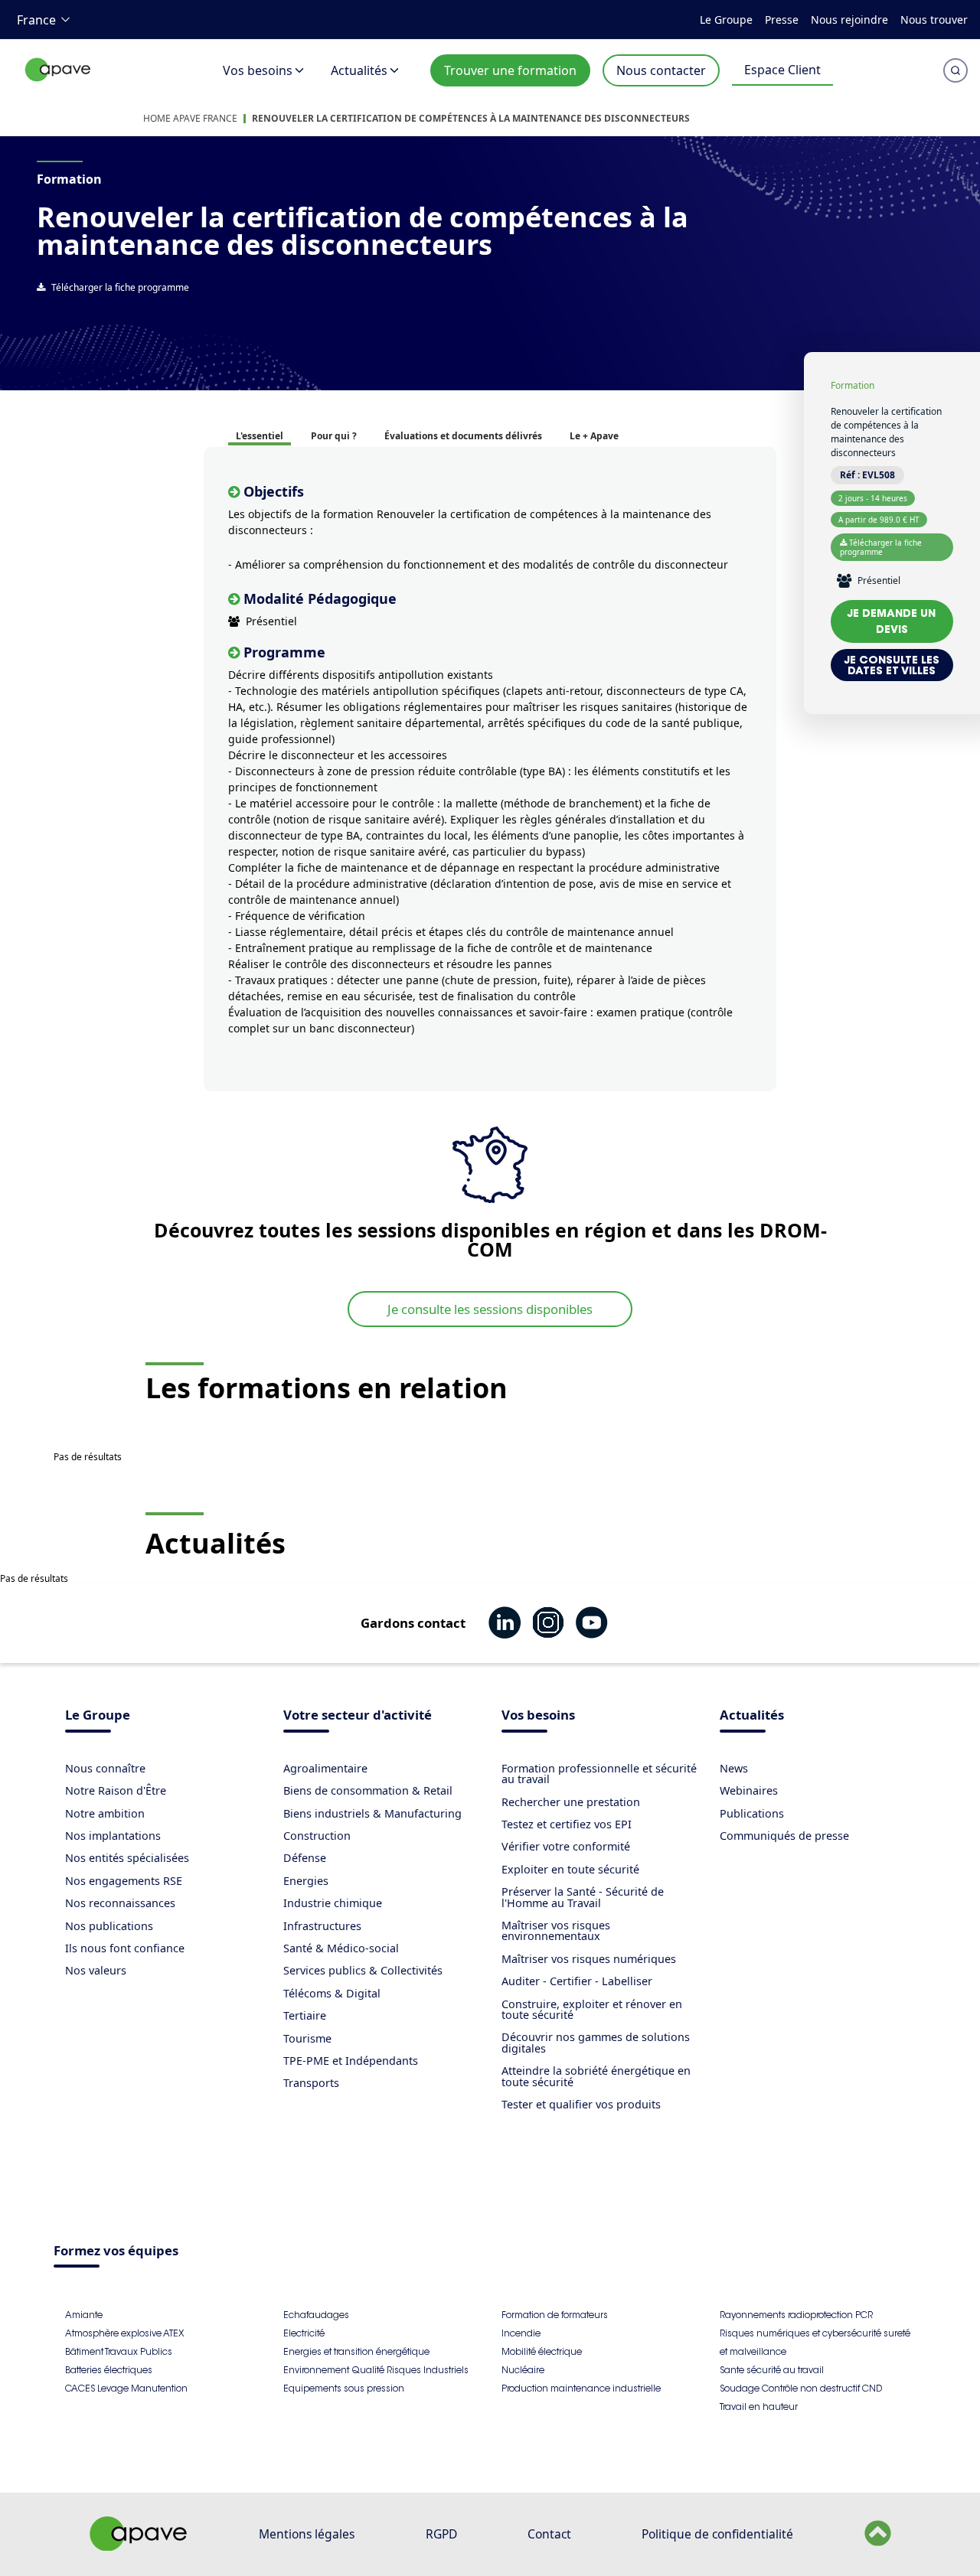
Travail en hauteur (759, 2406)
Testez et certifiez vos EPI (567, 1824)
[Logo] (58, 86)
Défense (305, 1858)
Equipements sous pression (344, 2388)
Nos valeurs (96, 1970)
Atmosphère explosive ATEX (124, 2333)
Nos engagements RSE (124, 1881)
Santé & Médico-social (341, 1948)
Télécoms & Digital (332, 1993)
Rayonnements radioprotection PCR (796, 2315)
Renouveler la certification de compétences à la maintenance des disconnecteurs (471, 118)
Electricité (304, 2333)
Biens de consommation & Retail (368, 1790)
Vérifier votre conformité (566, 1846)
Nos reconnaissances (120, 1903)
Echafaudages (316, 2315)
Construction (317, 1836)
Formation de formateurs (555, 2315)
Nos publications (109, 1926)
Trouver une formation (510, 70)
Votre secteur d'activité (358, 1716)
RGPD (441, 2534)
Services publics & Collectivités (363, 1970)
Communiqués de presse (784, 1836)
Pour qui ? (334, 436)
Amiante (84, 2315)
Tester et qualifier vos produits (581, 2104)
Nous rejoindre (849, 20)
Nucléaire (523, 2370)
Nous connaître (105, 1768)
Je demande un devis (892, 621)
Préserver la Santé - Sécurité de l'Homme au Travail (583, 1897)
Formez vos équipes (116, 2252)
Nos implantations (113, 1836)
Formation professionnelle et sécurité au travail (599, 1774)
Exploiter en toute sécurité (570, 1869)
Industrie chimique (333, 1903)
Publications (752, 1813)
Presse (782, 20)
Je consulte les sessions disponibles (490, 1309)
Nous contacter (661, 70)
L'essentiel (260, 436)
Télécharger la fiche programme (120, 287)
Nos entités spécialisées (127, 1858)
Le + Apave (594, 436)
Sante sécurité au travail (772, 2370)
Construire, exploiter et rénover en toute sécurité (592, 2009)
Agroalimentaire (325, 1768)
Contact (549, 2534)
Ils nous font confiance (125, 1948)
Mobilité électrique (542, 2351)
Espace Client (782, 70)
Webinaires (749, 1790)
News (734, 1768)
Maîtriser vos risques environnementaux (556, 1930)
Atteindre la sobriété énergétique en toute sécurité (596, 2076)
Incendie (521, 2333)
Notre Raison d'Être (116, 1790)
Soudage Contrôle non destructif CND (801, 2388)
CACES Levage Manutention (126, 2388)
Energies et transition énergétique (356, 2351)
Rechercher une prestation (571, 1802)
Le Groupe (726, 20)
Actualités (359, 70)
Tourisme (307, 2038)
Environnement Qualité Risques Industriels (376, 2370)
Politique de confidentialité (717, 2534)
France (36, 20)
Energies (306, 1881)
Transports (311, 2083)
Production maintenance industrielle (581, 2388)
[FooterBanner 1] (139, 2546)
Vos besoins (258, 70)
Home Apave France (190, 118)
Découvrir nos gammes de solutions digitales (596, 2042)
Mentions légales (307, 2534)
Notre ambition (105, 1813)
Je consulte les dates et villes (892, 665)
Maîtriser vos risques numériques (589, 1959)
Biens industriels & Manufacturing (372, 1813)
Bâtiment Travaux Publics (119, 2351)
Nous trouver (934, 20)
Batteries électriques (109, 2370)
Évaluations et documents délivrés (463, 436)
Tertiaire (305, 2015)
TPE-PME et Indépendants (351, 2061)
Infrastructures (322, 1926)
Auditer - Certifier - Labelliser (577, 1981)
